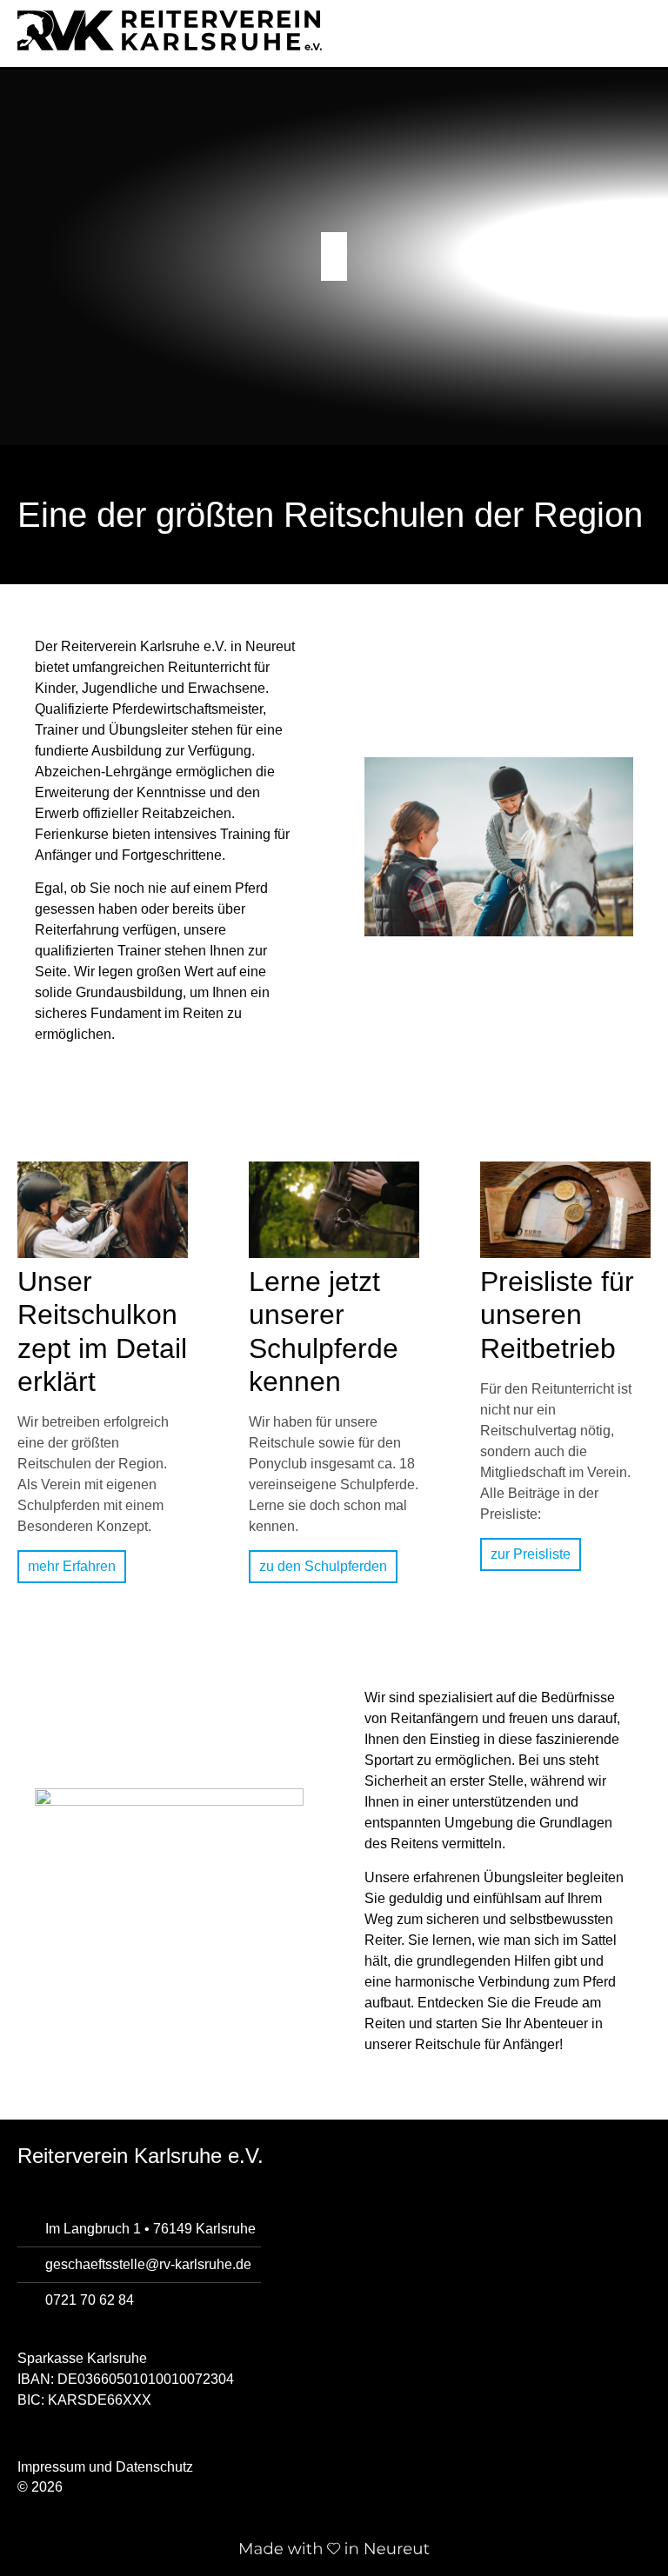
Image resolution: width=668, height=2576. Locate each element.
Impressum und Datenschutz (105, 2467)
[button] (645, 25)
